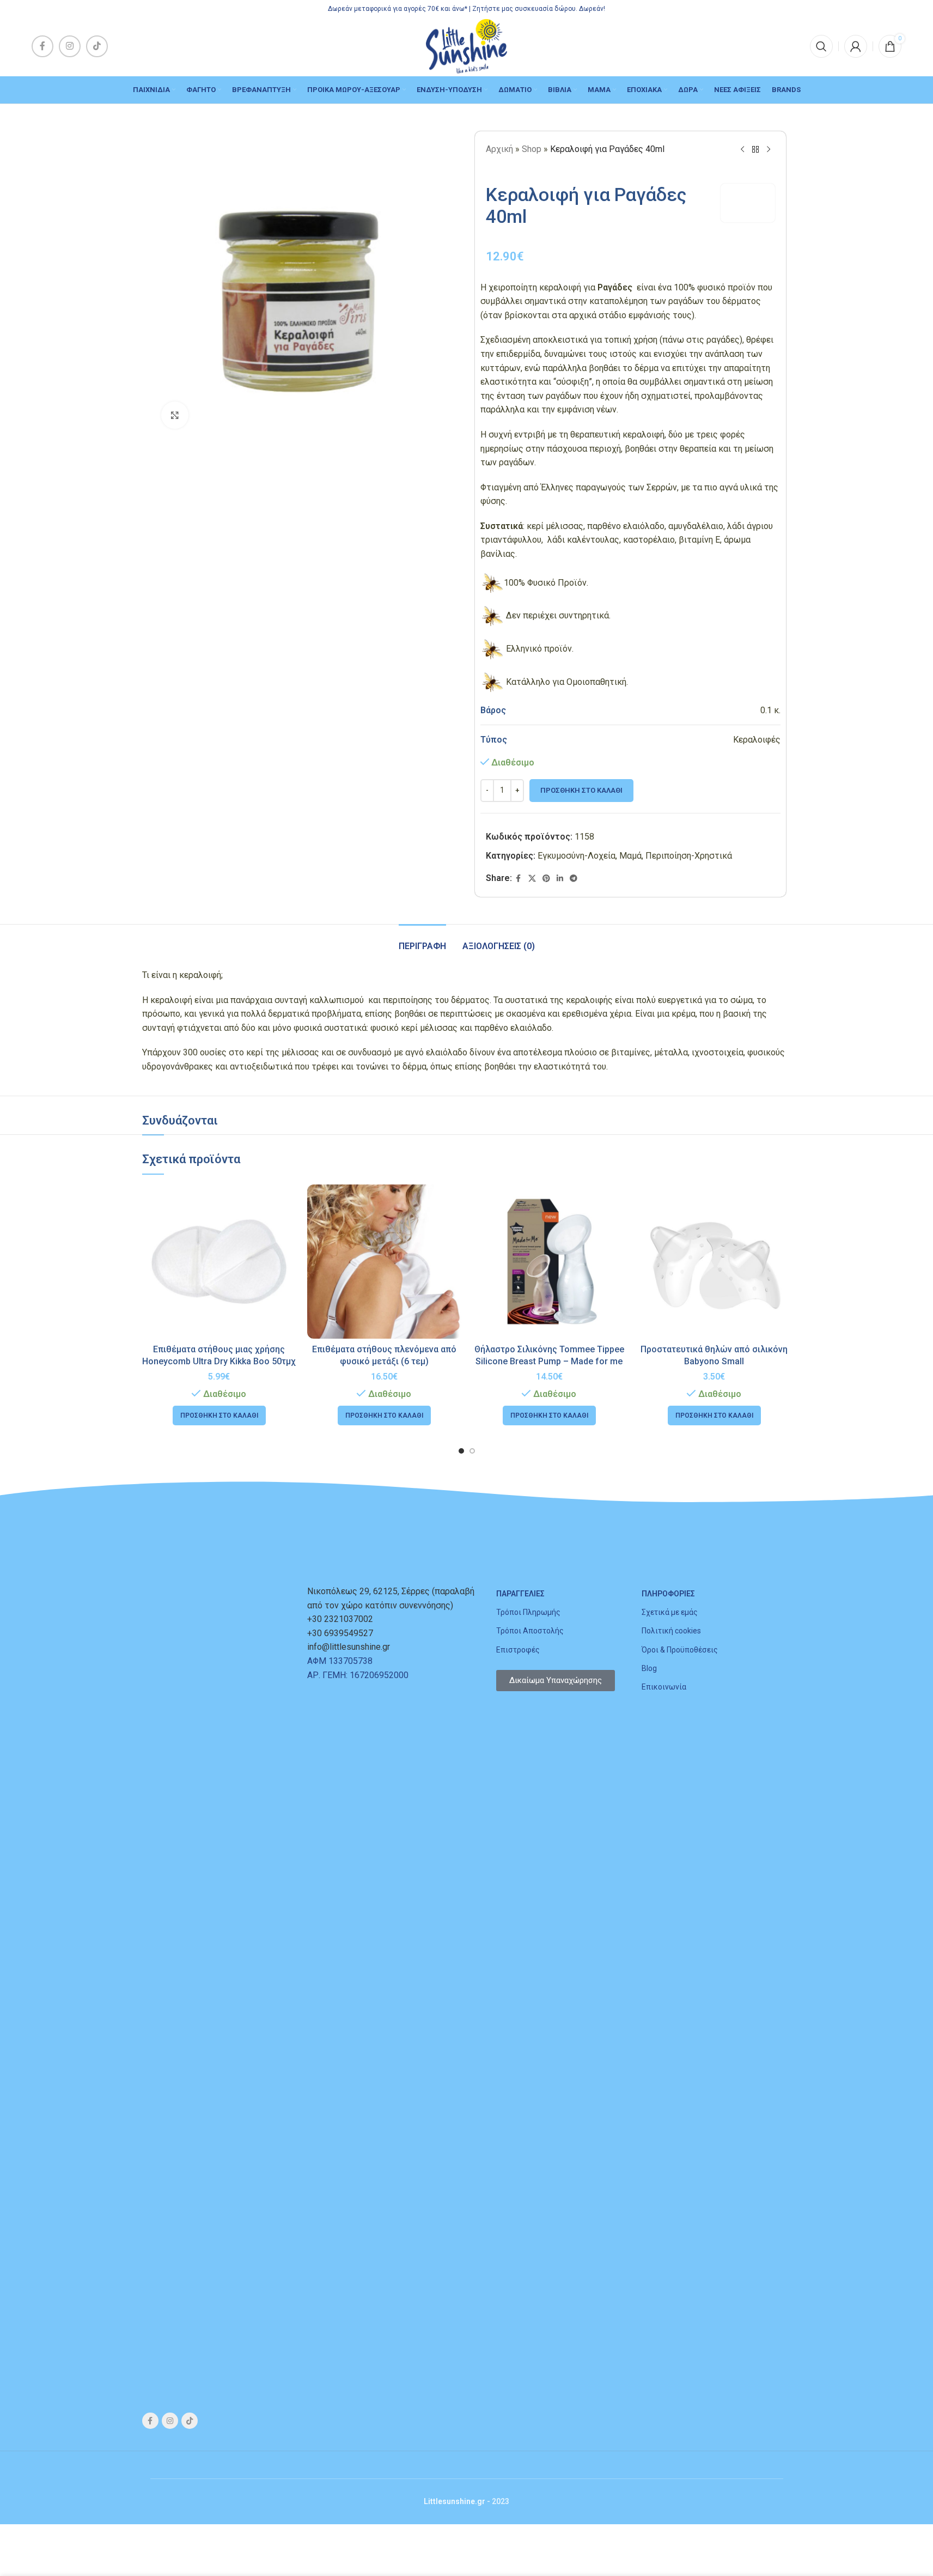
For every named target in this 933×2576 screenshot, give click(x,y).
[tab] (422, 941)
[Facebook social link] (42, 46)
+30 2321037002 (340, 1619)
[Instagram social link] (70, 46)
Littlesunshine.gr (455, 2501)
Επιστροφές (518, 1650)
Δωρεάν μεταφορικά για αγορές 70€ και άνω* (398, 9)
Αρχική (499, 149)
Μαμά (630, 856)
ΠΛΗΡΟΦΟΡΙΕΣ (668, 1594)
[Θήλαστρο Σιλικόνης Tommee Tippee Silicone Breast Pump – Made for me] (549, 1262)
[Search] (821, 46)
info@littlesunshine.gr (349, 1647)
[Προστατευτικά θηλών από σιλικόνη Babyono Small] (714, 1262)
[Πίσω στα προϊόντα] (755, 150)
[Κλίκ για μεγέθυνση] (175, 415)
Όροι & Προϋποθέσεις (680, 1650)
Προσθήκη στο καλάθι (581, 790)
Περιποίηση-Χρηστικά (689, 856)
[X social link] (532, 879)
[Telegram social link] (574, 879)
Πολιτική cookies (671, 1631)
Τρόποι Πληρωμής (528, 1612)
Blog (649, 1668)
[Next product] (769, 150)
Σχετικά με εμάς (670, 1612)
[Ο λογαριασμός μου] (856, 46)
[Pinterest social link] (546, 879)
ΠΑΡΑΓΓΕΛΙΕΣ (520, 1594)
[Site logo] (466, 45)
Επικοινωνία (664, 1687)
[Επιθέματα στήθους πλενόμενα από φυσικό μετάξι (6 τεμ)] (384, 1262)
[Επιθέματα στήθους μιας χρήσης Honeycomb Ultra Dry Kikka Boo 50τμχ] (219, 1262)
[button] (219, 1415)
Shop (532, 149)
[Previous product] (742, 150)
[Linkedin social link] (560, 879)
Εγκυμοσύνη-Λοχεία (577, 856)
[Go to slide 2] (472, 1451)
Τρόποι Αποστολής (530, 1631)
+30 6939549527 (340, 1633)
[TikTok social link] (97, 46)
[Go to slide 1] (461, 1451)
